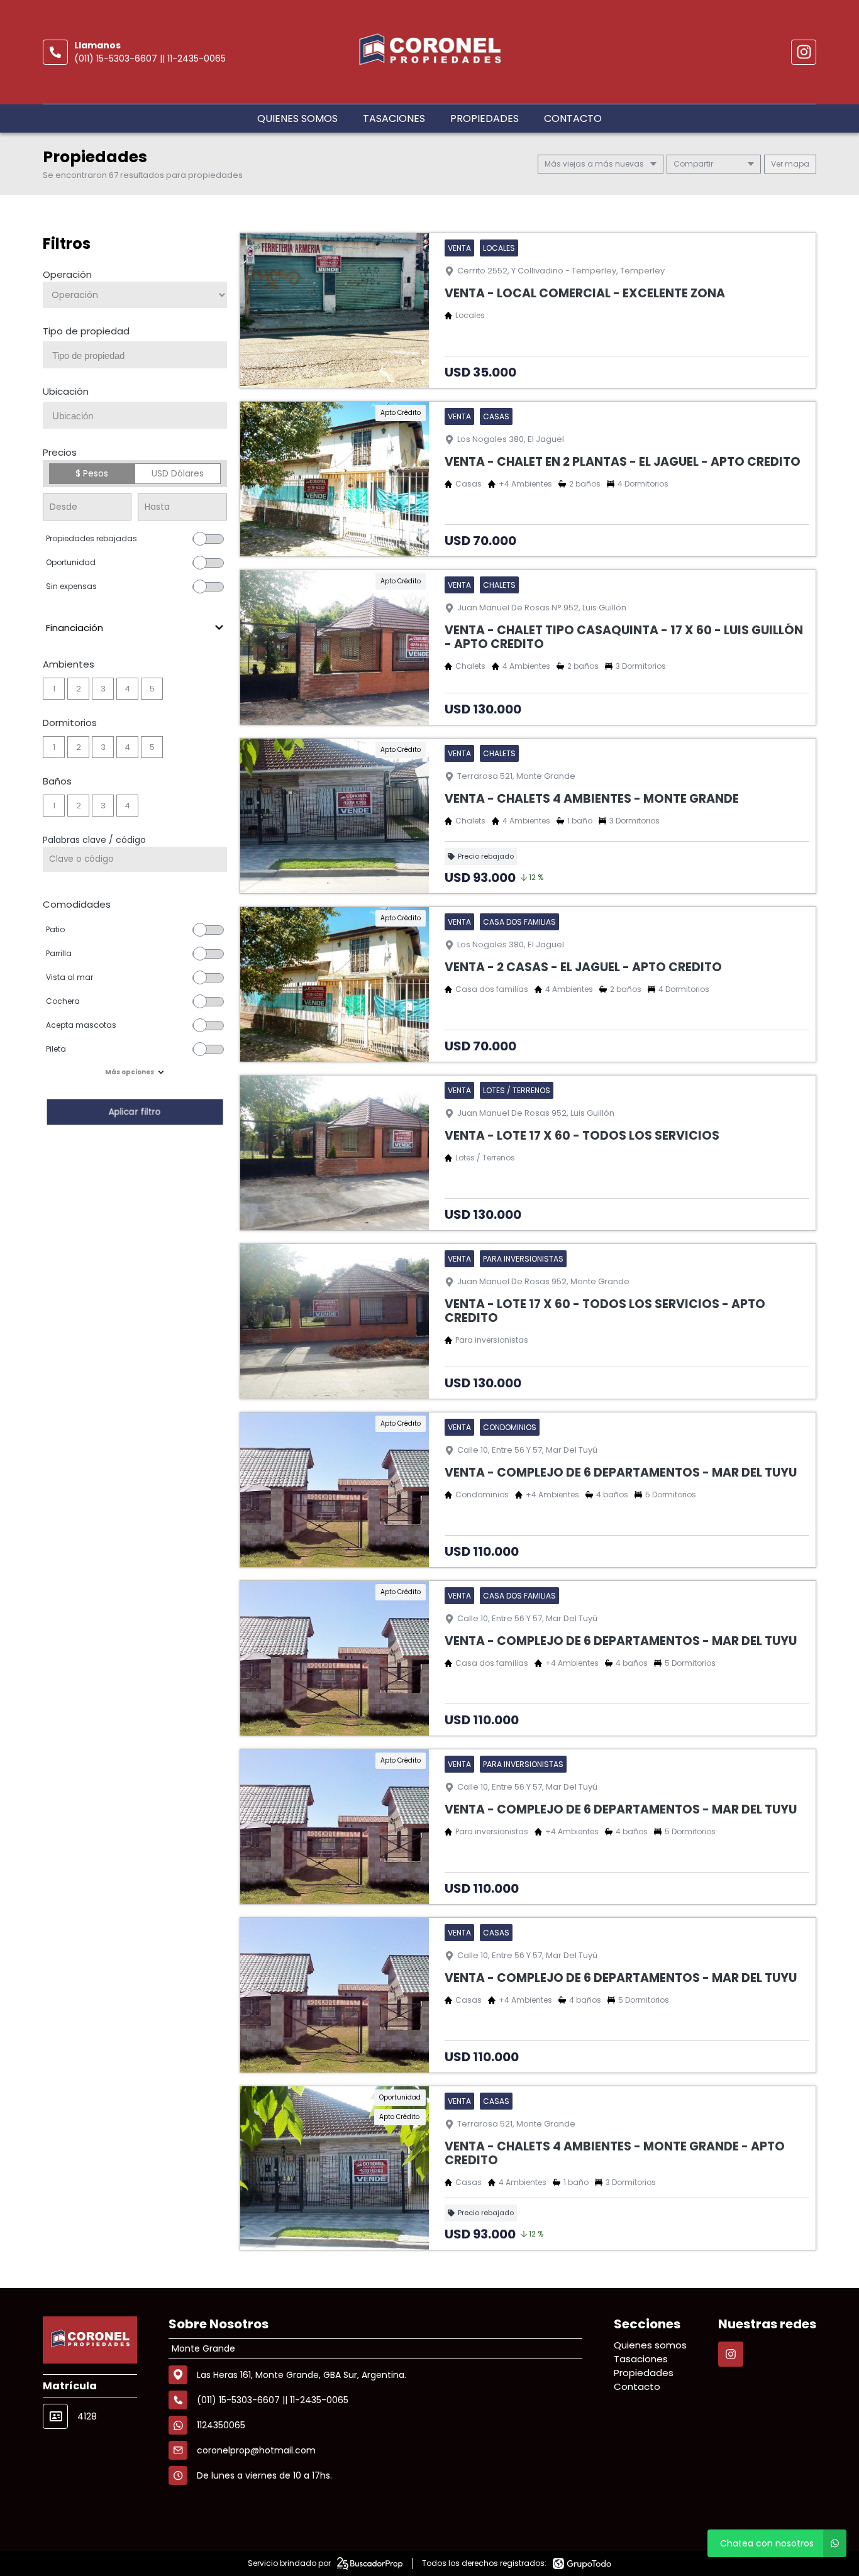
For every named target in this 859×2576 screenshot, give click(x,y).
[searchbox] (140, 356)
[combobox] (135, 355)
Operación (67, 274)
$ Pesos (92, 473)
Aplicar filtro (135, 1112)
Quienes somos (297, 118)
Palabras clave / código (94, 840)
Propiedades (485, 118)
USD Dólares (178, 473)
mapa (796, 164)
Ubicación (66, 391)
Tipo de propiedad (86, 331)
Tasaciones (394, 118)
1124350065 (221, 2425)
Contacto (573, 118)
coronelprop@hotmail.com (256, 2450)
